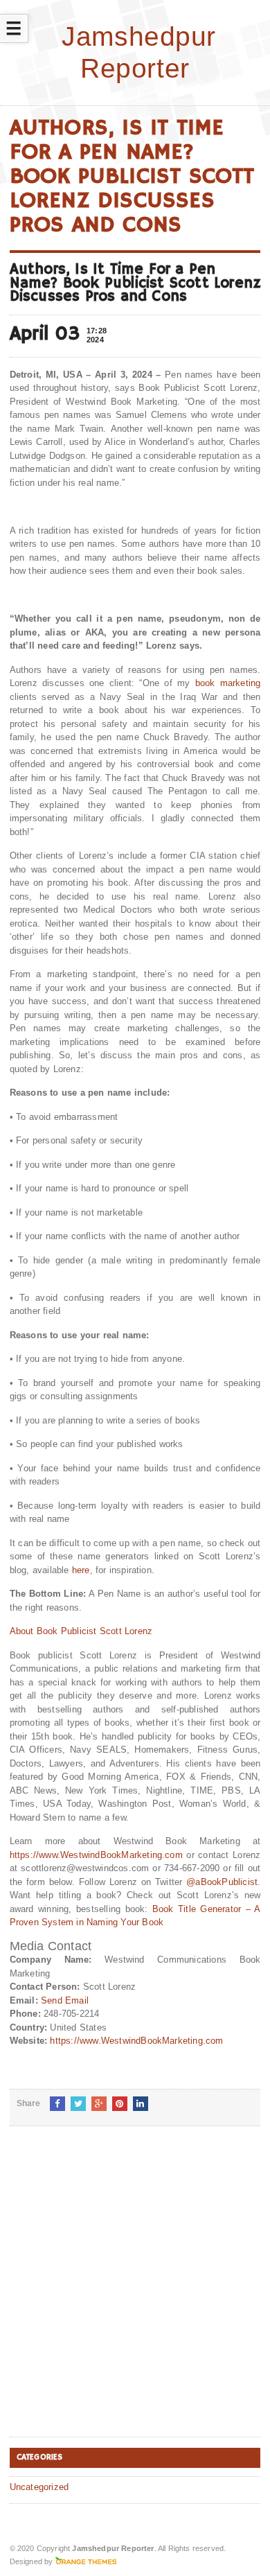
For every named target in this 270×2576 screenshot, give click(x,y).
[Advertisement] (135, 2293)
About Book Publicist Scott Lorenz (81, 1631)
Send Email (65, 2000)
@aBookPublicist (222, 1882)
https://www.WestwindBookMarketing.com (96, 1855)
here (81, 1570)
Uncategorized (39, 2487)
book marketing (228, 683)
